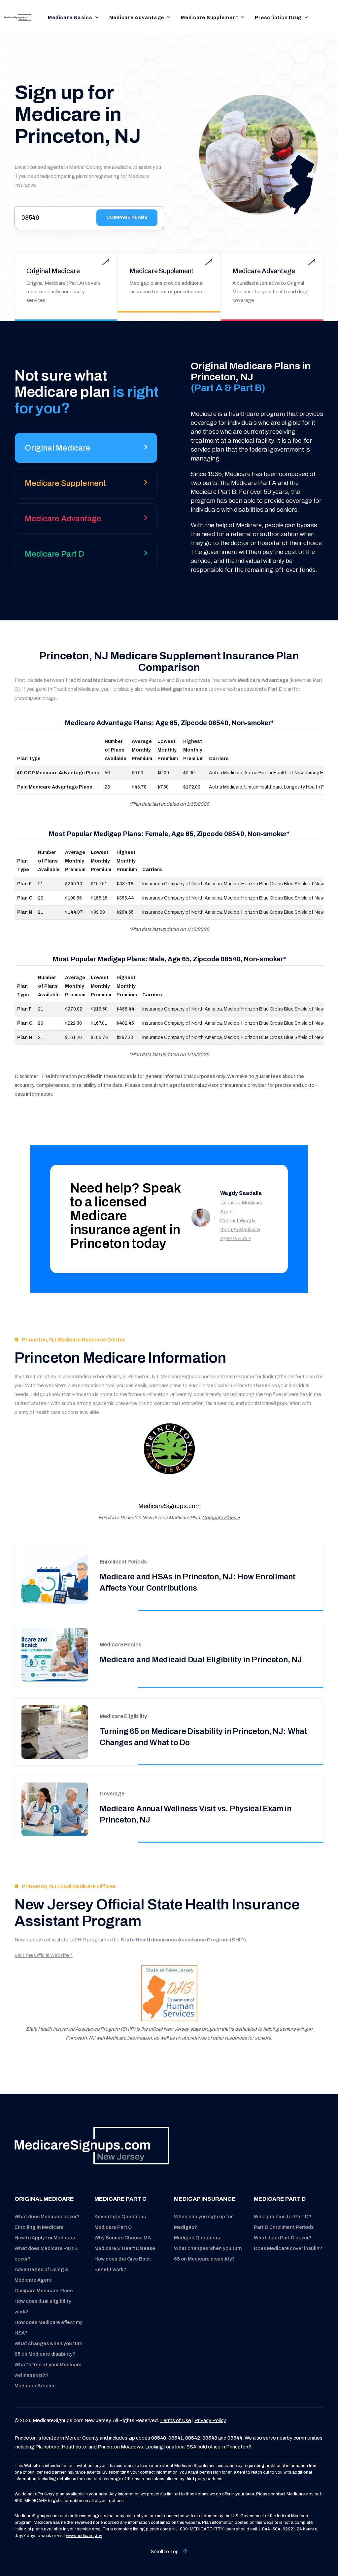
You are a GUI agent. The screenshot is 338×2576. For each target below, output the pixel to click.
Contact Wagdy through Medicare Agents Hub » (240, 1230)
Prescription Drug (278, 18)
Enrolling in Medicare (39, 2227)
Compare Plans (127, 218)
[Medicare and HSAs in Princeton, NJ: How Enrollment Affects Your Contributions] (55, 1577)
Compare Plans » (221, 1518)
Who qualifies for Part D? (283, 2217)
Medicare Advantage (137, 18)
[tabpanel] (249, 467)
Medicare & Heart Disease (125, 2248)
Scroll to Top (165, 2552)
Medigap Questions (197, 2238)
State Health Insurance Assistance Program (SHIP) (183, 1940)
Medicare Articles (35, 2386)
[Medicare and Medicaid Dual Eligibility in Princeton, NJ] (55, 1655)
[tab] (86, 450)
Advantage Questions (120, 2217)
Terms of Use (176, 2420)
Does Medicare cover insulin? (288, 2248)
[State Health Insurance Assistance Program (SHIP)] (169, 1993)
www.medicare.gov (84, 2536)
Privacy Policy (210, 2420)
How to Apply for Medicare (45, 2238)
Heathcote (74, 2447)
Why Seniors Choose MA (123, 2238)
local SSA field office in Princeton (212, 2447)
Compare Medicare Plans (44, 2291)
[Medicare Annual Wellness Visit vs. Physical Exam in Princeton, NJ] (55, 1809)
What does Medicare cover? (47, 2217)
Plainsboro (47, 2447)
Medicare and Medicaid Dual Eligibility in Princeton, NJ (201, 1660)
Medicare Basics (70, 18)
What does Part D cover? (283, 2238)
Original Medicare (53, 271)
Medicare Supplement (209, 18)
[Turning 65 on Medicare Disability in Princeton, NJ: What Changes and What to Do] (55, 1732)
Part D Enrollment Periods (284, 2227)
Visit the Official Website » (44, 1955)
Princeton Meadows (120, 2447)
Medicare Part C (113, 2227)
